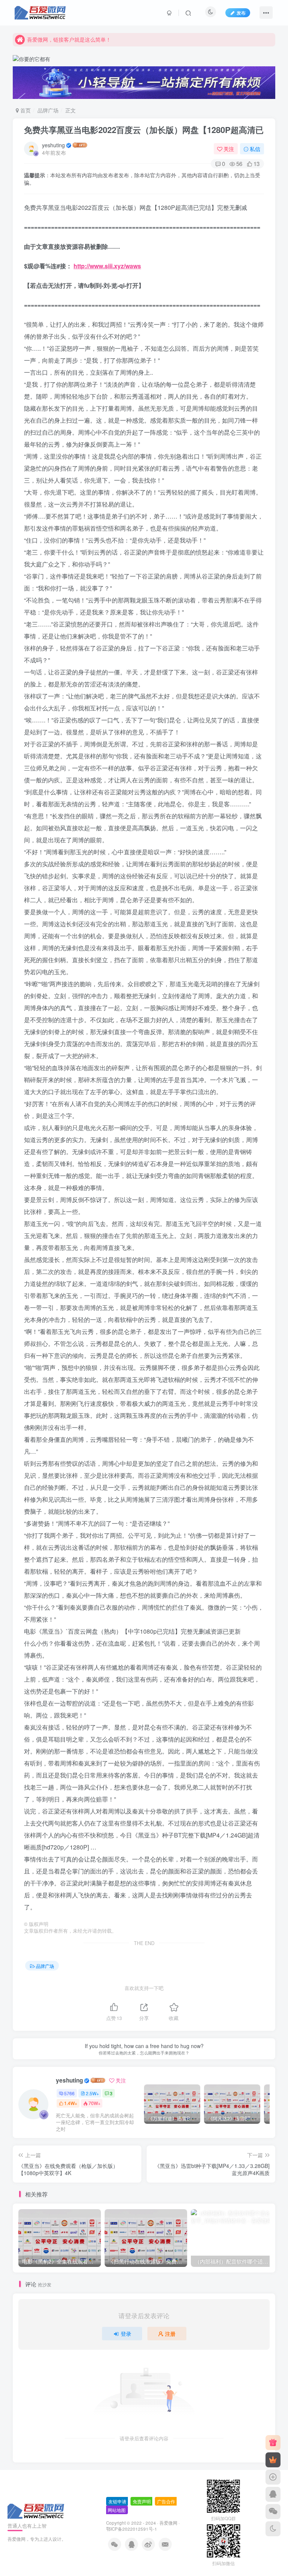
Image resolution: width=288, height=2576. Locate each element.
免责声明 (142, 2501)
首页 (25, 110)
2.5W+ (92, 2093)
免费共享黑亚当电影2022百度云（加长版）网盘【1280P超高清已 (144, 130)
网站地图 (117, 2510)
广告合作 (166, 2501)
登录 (126, 2334)
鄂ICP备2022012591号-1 (132, 2529)
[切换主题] (273, 2529)
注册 (170, 2334)
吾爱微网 (168, 2523)
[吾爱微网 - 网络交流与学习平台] (36, 2510)
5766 (69, 2093)
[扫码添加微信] (273, 2512)
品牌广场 (48, 110)
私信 (255, 149)
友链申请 (117, 2501)
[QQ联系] (273, 2494)
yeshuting (53, 145)
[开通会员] (273, 2460)
